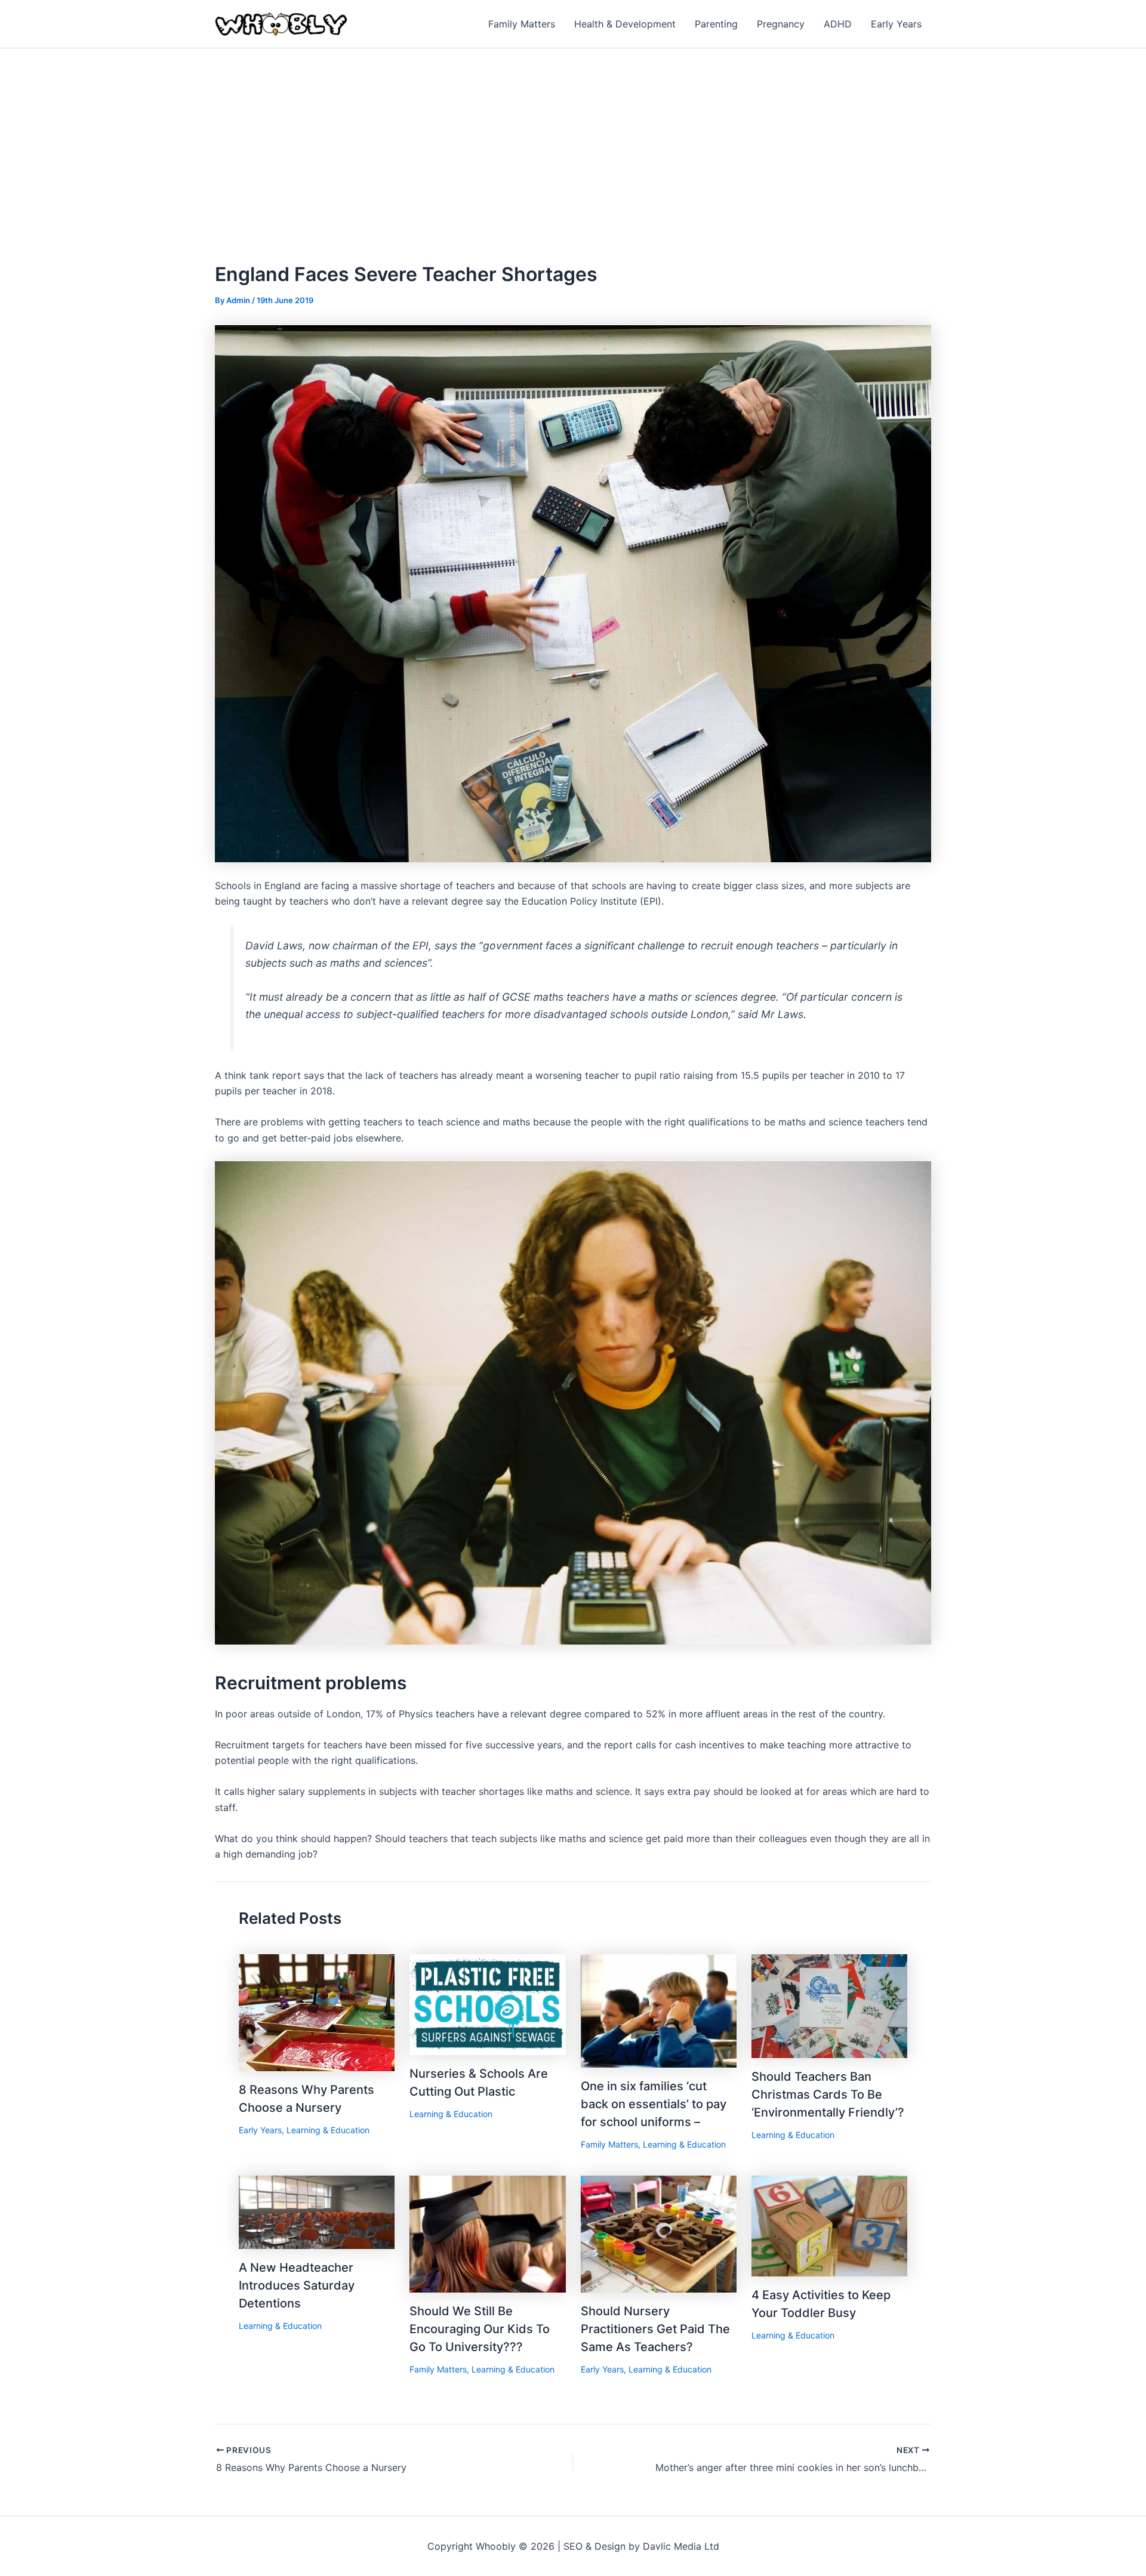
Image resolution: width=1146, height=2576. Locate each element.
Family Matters (609, 2144)
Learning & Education (328, 2130)
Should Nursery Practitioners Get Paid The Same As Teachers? (655, 2329)
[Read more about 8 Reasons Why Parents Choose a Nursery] (317, 2012)
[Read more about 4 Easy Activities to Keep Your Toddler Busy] (829, 2225)
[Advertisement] (573, 138)
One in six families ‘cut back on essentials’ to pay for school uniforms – (654, 2104)
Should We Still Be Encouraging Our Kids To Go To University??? (480, 2329)
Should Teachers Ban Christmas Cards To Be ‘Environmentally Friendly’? (828, 2094)
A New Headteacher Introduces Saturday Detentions (297, 2285)
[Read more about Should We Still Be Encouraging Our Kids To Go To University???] (487, 2233)
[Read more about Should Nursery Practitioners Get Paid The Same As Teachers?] (659, 2233)
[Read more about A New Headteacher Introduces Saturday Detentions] (317, 2211)
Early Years (260, 2130)
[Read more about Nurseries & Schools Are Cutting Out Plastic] (487, 2004)
